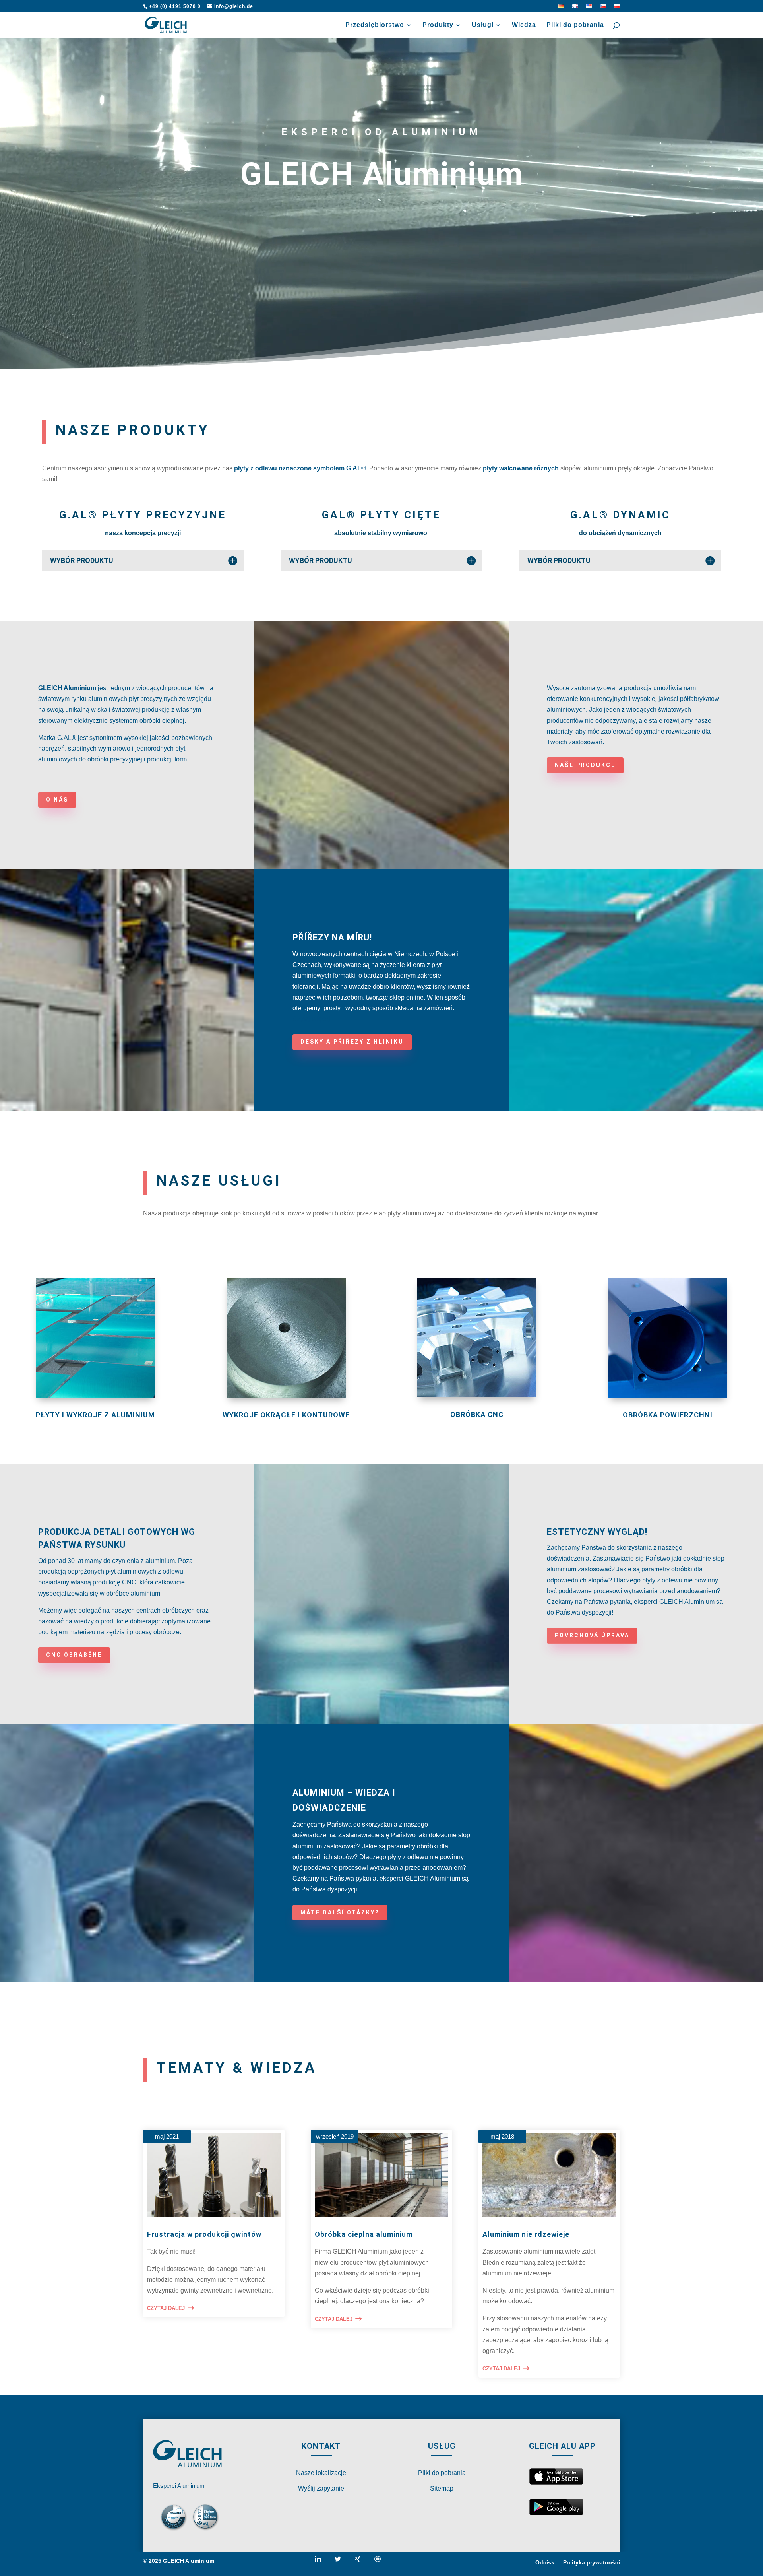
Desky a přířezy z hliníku (352, 1042)
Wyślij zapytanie (321, 2488)
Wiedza (524, 25)
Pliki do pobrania (575, 25)
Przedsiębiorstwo (375, 25)
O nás (57, 800)
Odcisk (545, 2563)
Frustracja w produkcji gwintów (204, 2234)
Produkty (438, 25)
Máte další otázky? (340, 1912)
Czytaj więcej (311, 1019)
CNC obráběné (74, 1655)
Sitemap (442, 2488)
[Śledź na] (321, 2562)
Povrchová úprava (592, 1635)
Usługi (483, 25)
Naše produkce (585, 765)
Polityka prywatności (592, 2563)
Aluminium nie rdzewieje (526, 2234)
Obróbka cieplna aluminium (364, 2234)
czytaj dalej (166, 2308)
